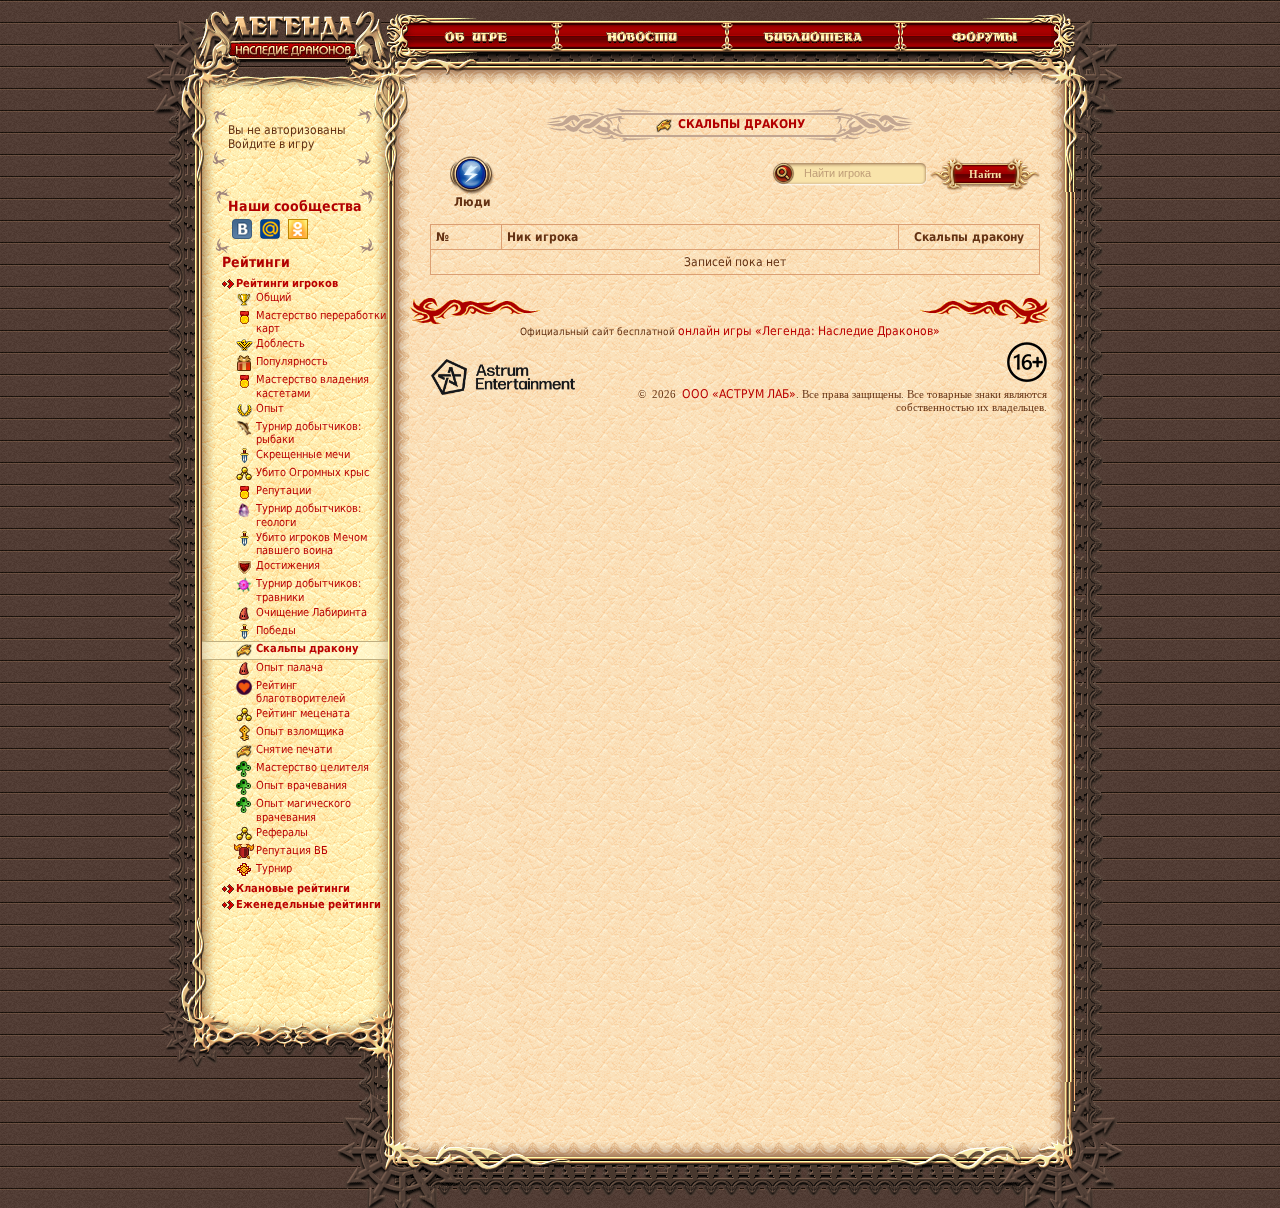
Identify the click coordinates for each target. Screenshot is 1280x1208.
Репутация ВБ (292, 850)
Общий (273, 297)
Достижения (288, 566)
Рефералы (282, 832)
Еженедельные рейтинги (308, 904)
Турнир (274, 868)
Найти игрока (837, 173)
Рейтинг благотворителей (300, 692)
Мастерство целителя (312, 768)
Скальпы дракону (307, 648)
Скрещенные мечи (303, 455)
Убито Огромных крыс (312, 473)
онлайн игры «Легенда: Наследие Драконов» (809, 331)
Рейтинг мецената (303, 714)
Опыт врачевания (301, 786)
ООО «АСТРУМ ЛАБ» (739, 394)
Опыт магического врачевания (303, 811)
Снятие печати (294, 750)
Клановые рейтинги (293, 888)
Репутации (283, 491)
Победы (276, 630)
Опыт (270, 408)
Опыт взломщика (300, 732)
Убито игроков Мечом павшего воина (311, 544)
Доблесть (280, 344)
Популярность (292, 362)
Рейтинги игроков (287, 283)
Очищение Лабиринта (311, 612)
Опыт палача (289, 667)
